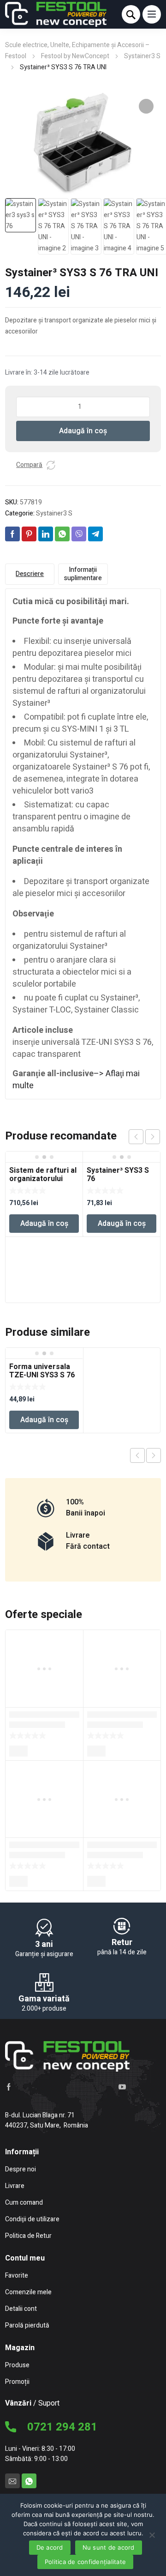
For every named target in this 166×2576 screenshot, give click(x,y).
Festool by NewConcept (75, 56)
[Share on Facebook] (12, 534)
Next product (154, 1455)
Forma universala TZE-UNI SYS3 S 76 (42, 1371)
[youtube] (122, 2086)
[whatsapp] (29, 2481)
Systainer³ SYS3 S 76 (118, 1175)
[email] (12, 2481)
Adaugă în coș (83, 431)
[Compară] (51, 465)
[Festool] (56, 14)
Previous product (137, 1455)
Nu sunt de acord (109, 2547)
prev (136, 1137)
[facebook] (9, 2086)
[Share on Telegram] (95, 534)
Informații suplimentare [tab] (83, 574)
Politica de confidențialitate (85, 2562)
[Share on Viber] (79, 534)
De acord (50, 2547)
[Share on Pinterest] (29, 534)
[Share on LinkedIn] (46, 534)
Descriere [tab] (30, 574)
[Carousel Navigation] (144, 1137)
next (153, 1137)
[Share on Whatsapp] (62, 534)
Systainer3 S (142, 56)
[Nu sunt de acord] (152, 2534)
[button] (146, 106)
